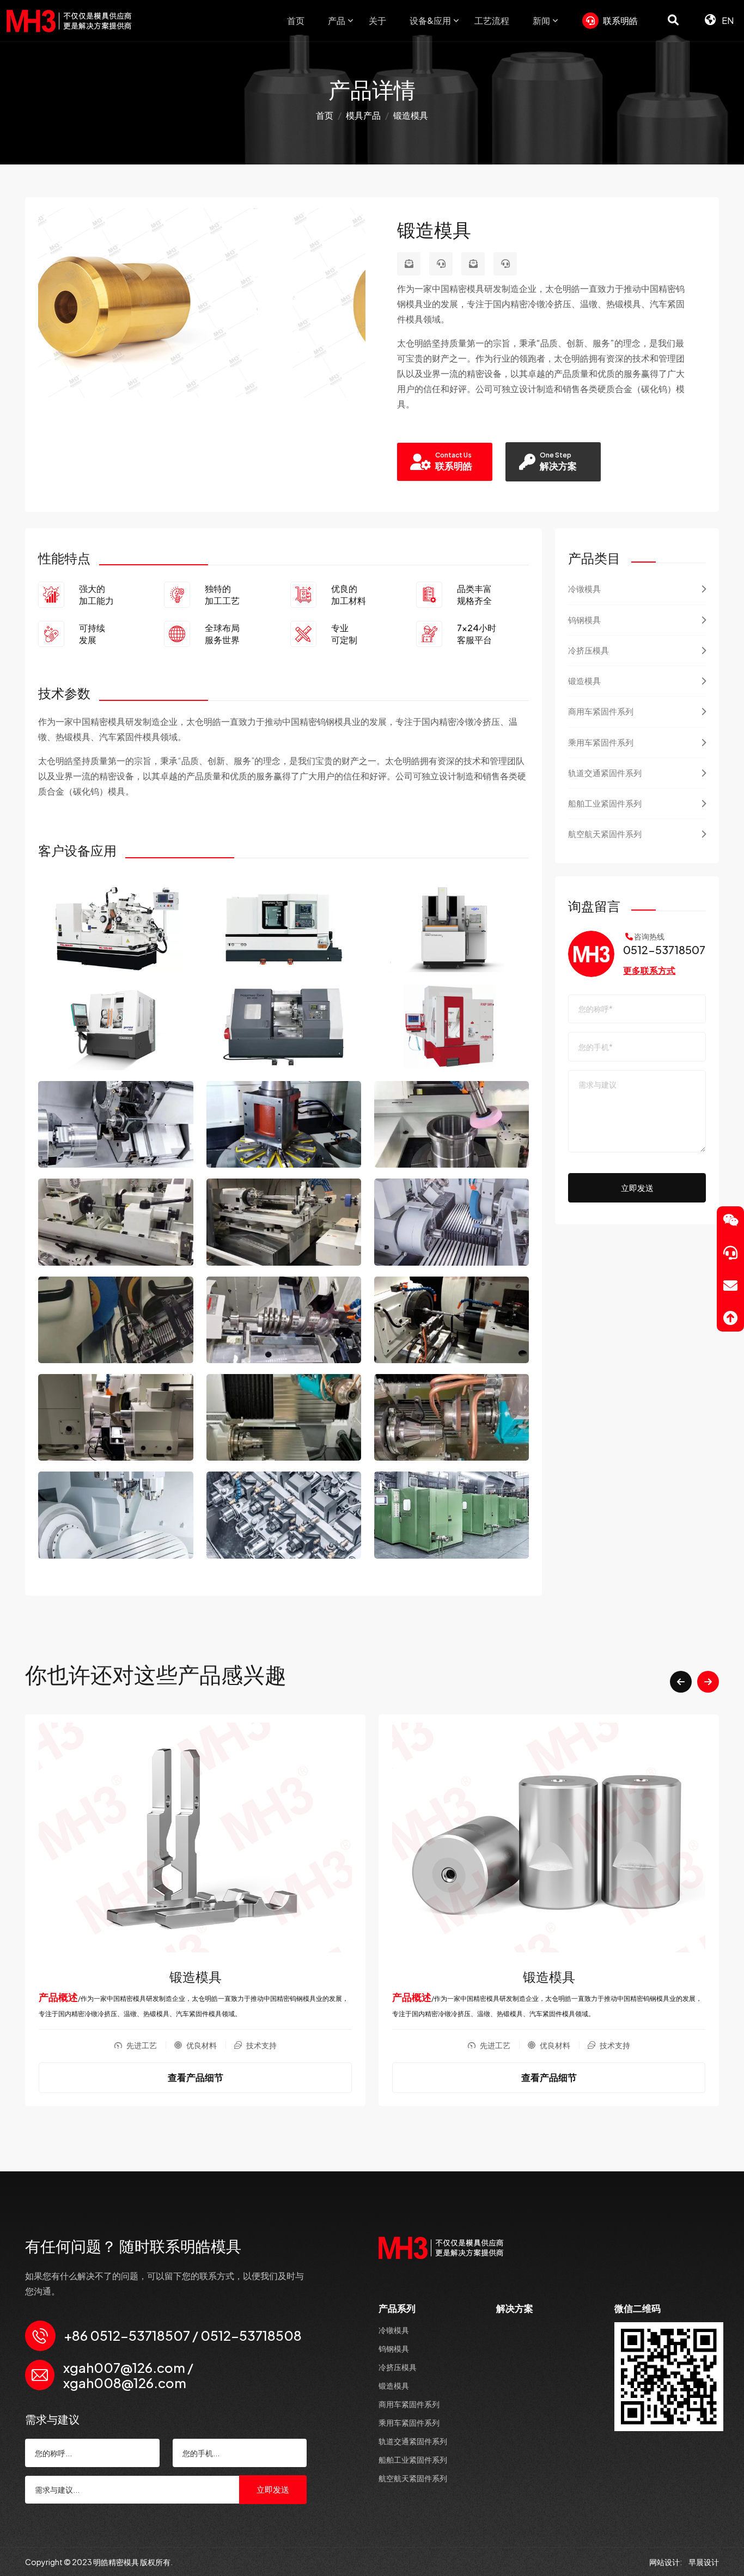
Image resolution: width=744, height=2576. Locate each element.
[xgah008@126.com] (473, 264)
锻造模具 (584, 680)
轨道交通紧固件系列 (605, 773)
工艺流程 (492, 20)
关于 (377, 20)
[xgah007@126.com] (409, 264)
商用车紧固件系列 (601, 711)
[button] (681, 1682)
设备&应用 (430, 20)
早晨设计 (704, 2562)
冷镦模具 (584, 588)
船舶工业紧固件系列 (605, 803)
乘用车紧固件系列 (601, 742)
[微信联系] (730, 1220)
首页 (296, 20)
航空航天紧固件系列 (605, 834)
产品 (337, 20)
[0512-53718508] (505, 264)
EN (727, 20)
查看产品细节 (196, 2077)
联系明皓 (620, 20)
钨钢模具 (584, 619)
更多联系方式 (649, 970)
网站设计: (666, 2562)
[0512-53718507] (441, 264)
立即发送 (637, 1188)
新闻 (541, 20)
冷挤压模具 (589, 650)
